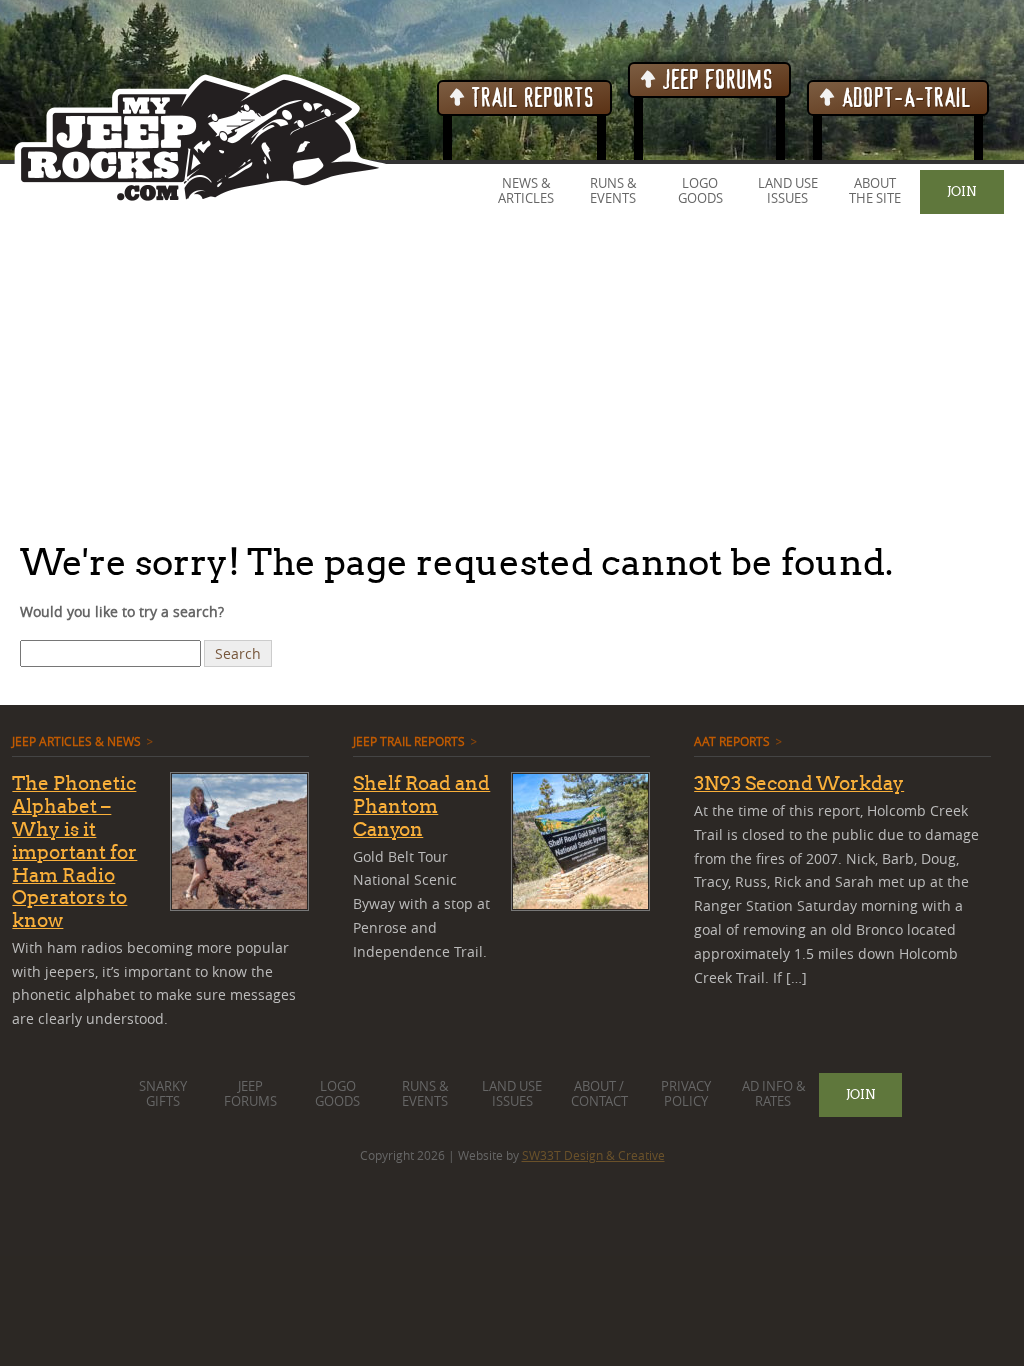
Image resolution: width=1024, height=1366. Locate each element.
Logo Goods (700, 191)
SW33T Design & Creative (593, 1155)
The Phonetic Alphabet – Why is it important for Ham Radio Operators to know (74, 851)
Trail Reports (530, 98)
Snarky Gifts (163, 1094)
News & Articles (526, 191)
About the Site (875, 191)
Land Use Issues (788, 191)
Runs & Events (613, 191)
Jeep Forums (715, 80)
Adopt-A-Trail (904, 98)
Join (961, 191)
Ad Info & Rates (773, 1094)
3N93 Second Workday (799, 783)
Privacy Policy (686, 1094)
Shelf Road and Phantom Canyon (421, 806)
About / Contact (599, 1094)
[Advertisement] (512, 379)
